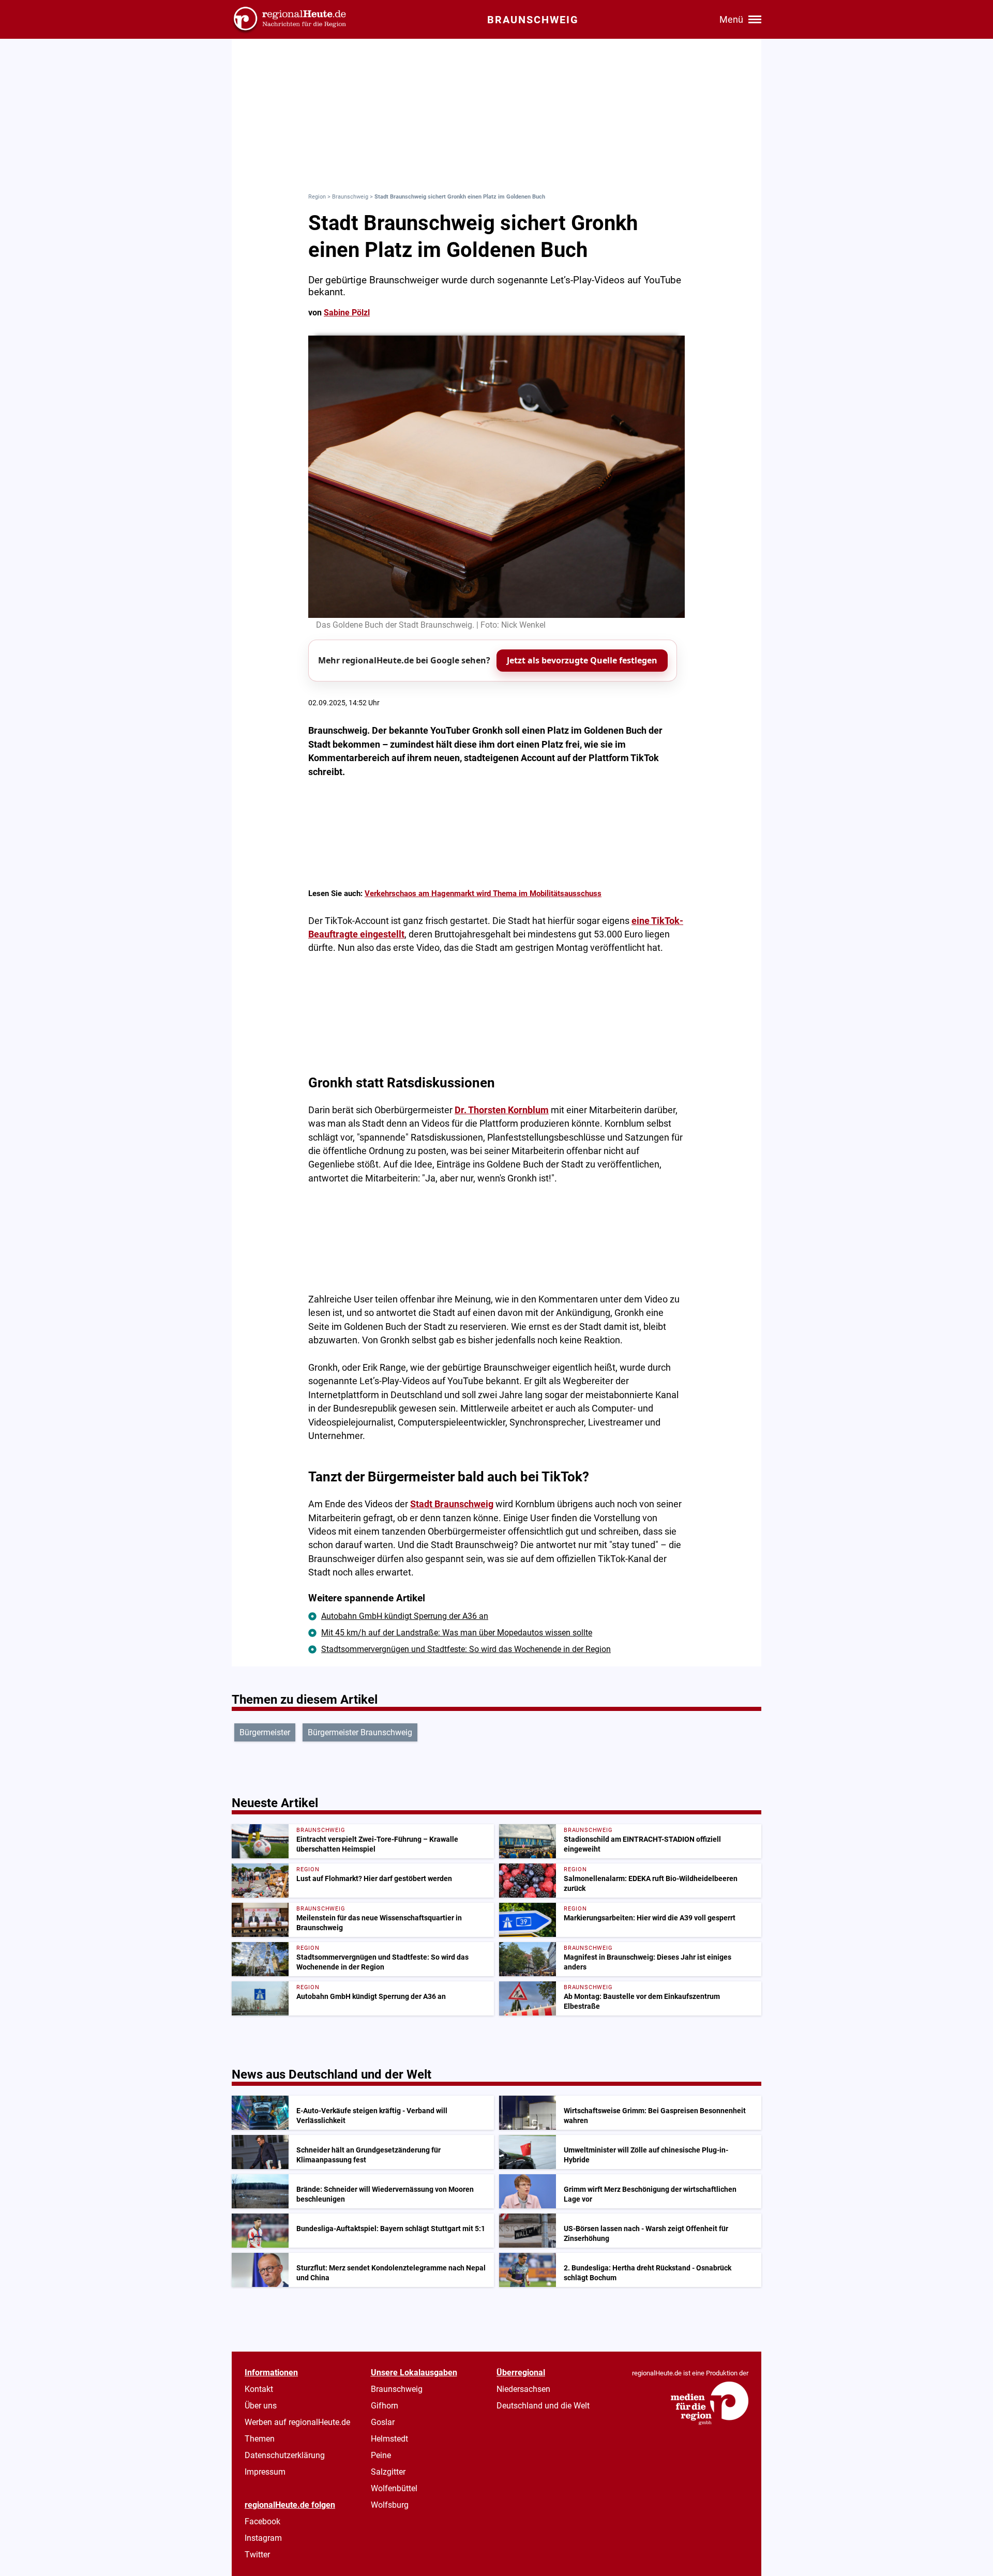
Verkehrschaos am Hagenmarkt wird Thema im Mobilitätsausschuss (483, 893)
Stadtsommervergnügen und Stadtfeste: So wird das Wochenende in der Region (466, 1649)
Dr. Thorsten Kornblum (502, 1110)
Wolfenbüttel (394, 2488)
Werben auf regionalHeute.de (297, 2422)
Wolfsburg (390, 2505)
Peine (381, 2455)
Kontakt (259, 2389)
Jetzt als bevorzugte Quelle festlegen (582, 660)
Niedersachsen (523, 2389)
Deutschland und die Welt (543, 2406)
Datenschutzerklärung (285, 2455)
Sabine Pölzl (347, 313)
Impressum (265, 2472)
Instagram (263, 2538)
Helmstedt (389, 2439)
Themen (260, 2439)
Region (317, 197)
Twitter (257, 2555)
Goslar (383, 2422)
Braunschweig (350, 197)
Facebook (262, 2521)
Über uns (261, 2406)
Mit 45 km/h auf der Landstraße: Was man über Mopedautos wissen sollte (457, 1633)
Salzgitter (388, 2472)
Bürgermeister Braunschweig (360, 1732)
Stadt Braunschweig (452, 1504)
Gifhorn (385, 2406)
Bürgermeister (265, 1732)
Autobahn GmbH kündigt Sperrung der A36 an (405, 1616)
